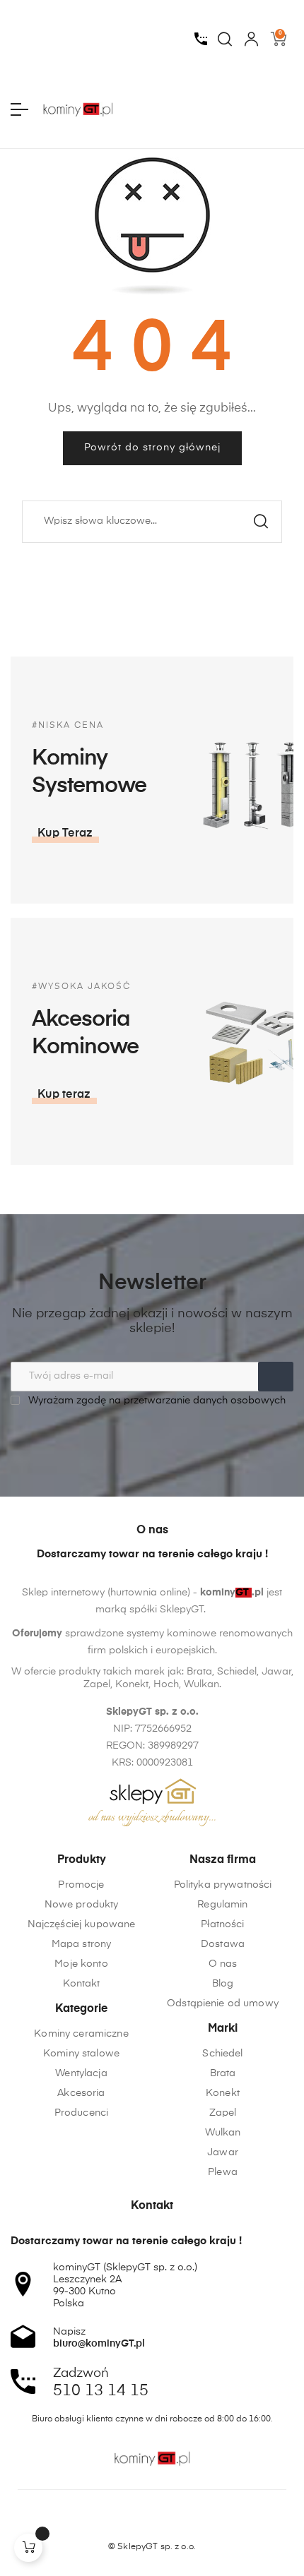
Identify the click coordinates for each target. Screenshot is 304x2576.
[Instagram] (152, 2522)
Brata (223, 2073)
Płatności (222, 1924)
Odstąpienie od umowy (223, 2003)
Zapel (223, 2113)
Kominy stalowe (81, 2054)
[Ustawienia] (251, 39)
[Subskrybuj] (276, 1377)
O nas (223, 1964)
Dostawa (223, 1944)
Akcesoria (81, 2093)
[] (28, 2548)
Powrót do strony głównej (152, 448)
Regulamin (222, 1905)
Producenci (81, 2113)
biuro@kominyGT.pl (99, 2344)
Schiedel (222, 2054)
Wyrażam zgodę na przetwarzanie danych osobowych (156, 1401)
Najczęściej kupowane (82, 1924)
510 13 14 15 (101, 2391)
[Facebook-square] (125, 2522)
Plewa (223, 2172)
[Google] (179, 2522)
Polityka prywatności (223, 1885)
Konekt (223, 2093)
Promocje (81, 1885)
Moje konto (81, 1964)
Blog (223, 1984)
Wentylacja (81, 2073)
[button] (65, 834)
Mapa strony (82, 1944)
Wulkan (223, 2133)
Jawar (223, 2152)
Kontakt (82, 1984)
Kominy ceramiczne (81, 2034)
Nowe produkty (82, 1905)
